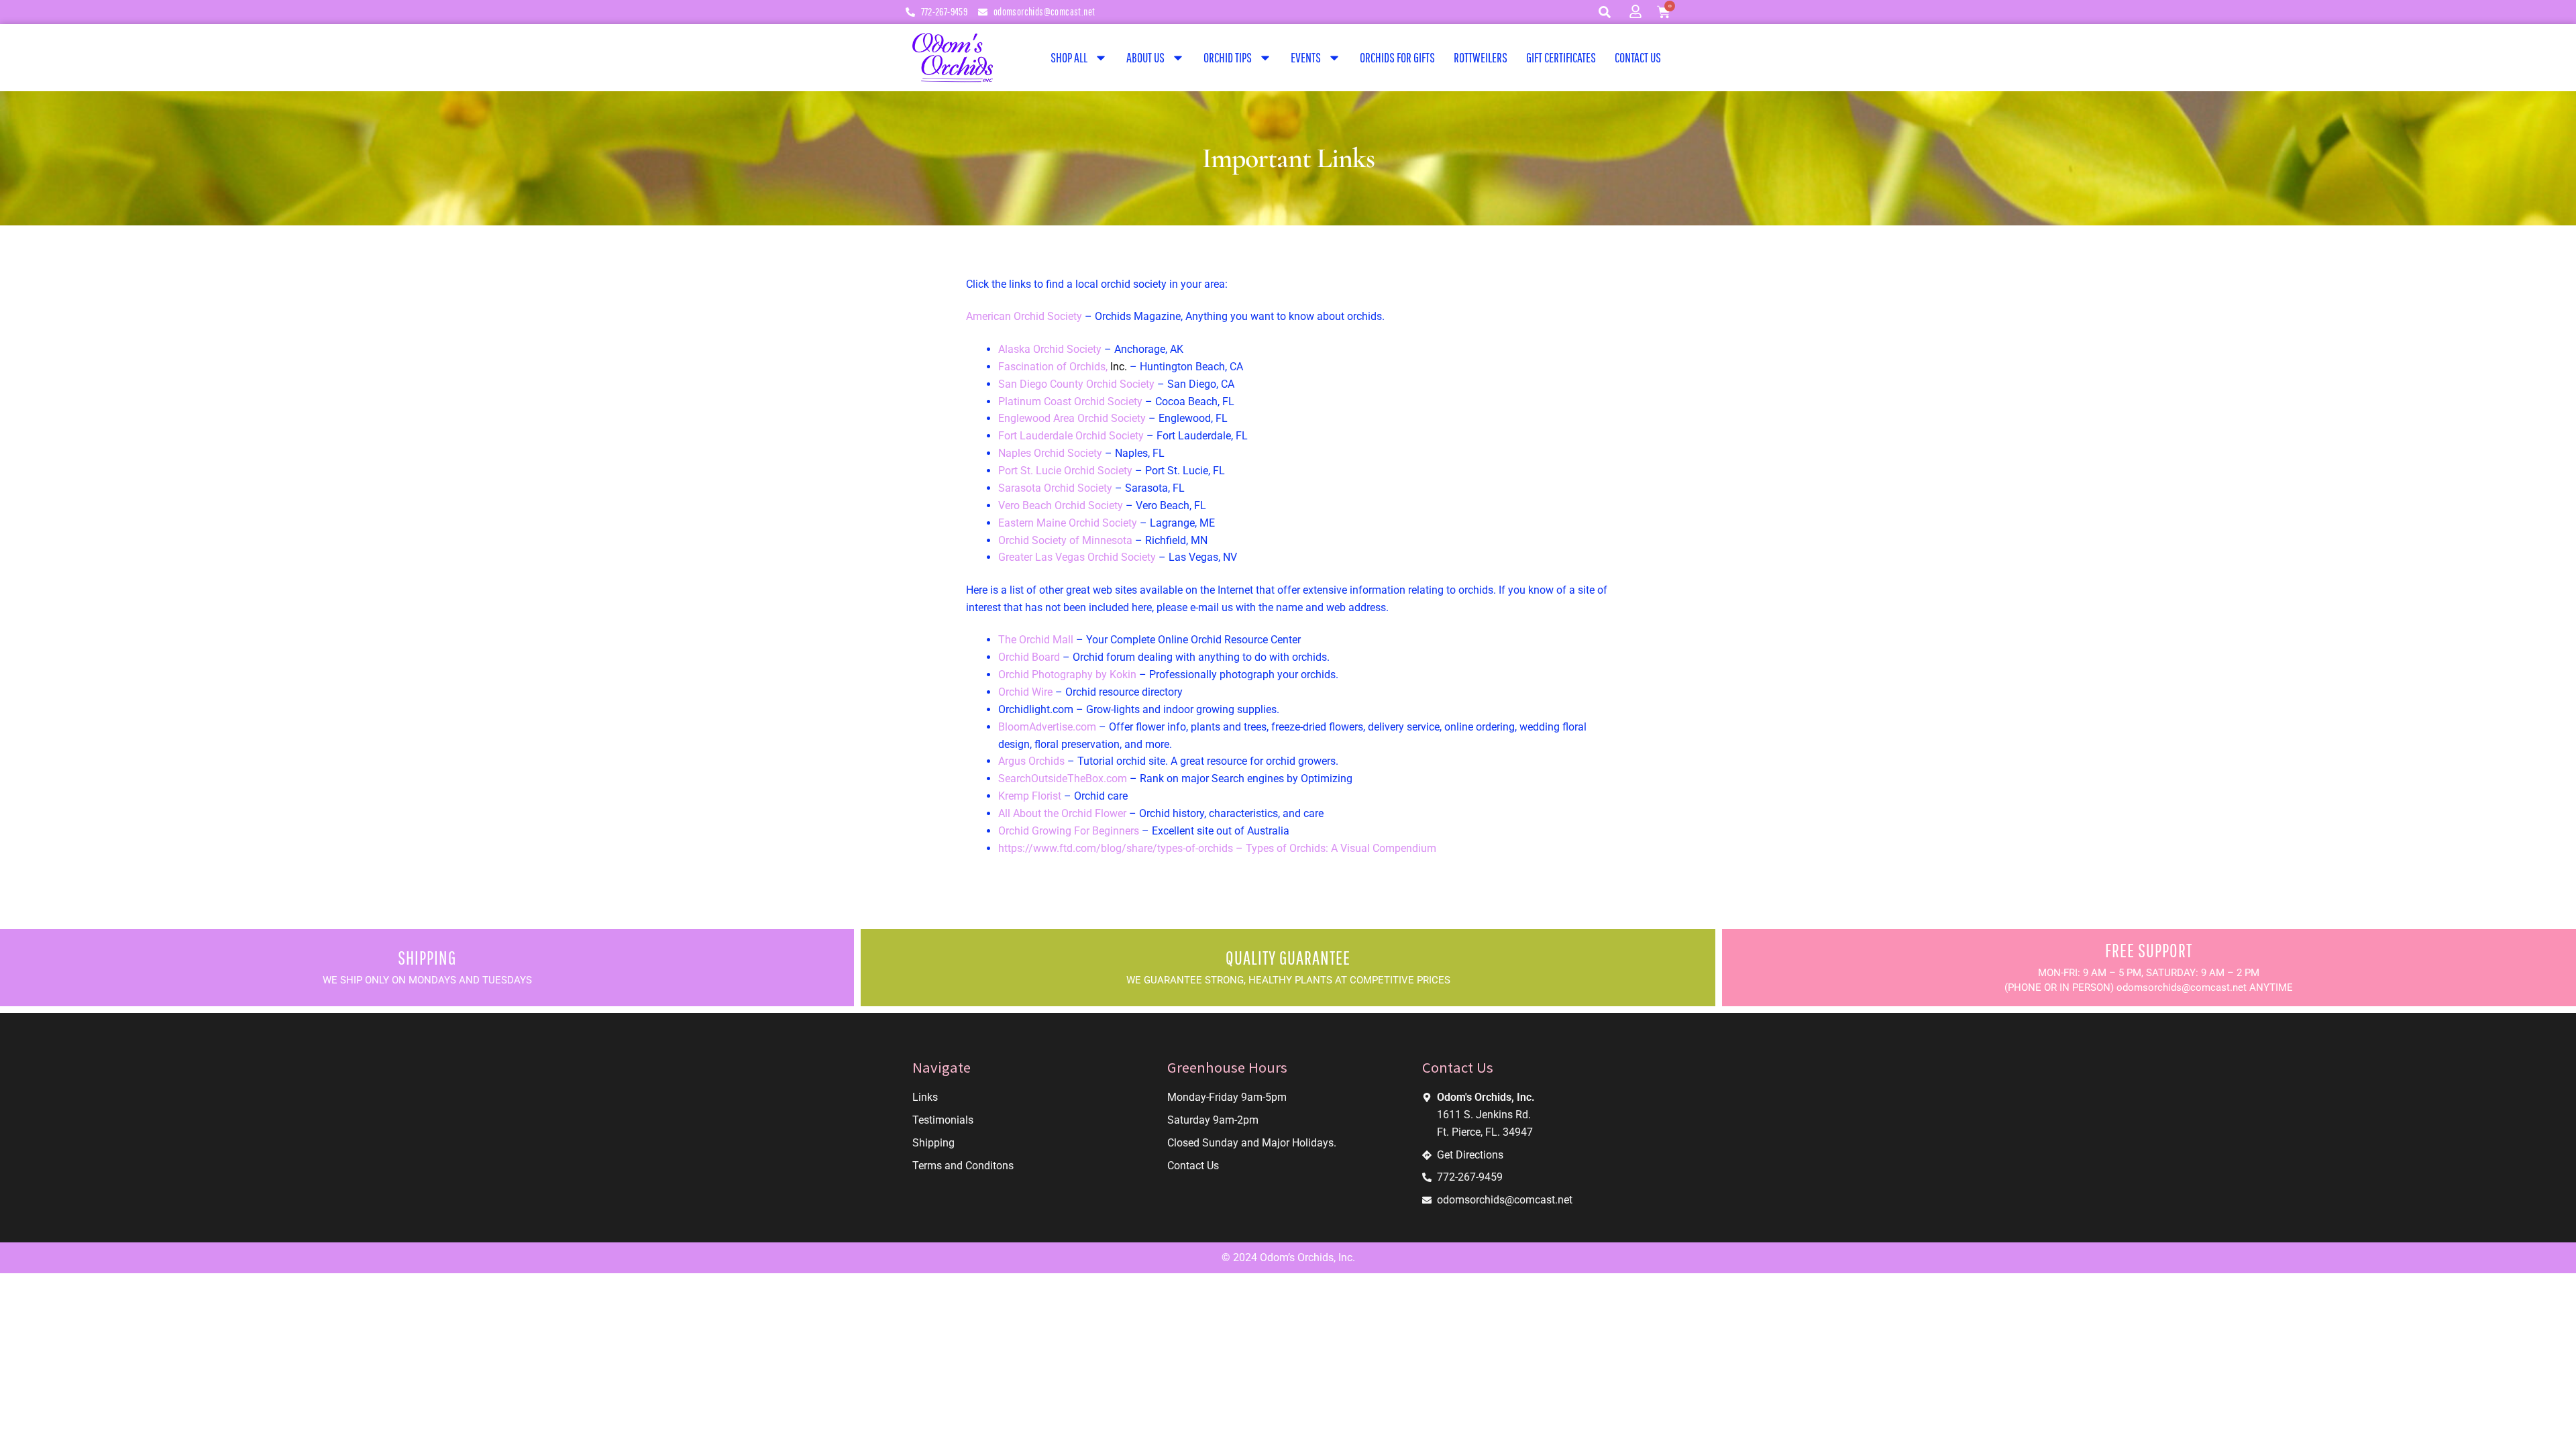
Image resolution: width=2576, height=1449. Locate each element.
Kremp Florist (1030, 796)
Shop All (1069, 57)
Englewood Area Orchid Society (1072, 418)
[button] (1605, 12)
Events (1306, 57)
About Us (1145, 57)
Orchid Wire (1025, 692)
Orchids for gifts (1397, 57)
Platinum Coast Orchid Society (1070, 401)
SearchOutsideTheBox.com (1063, 779)
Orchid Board (1029, 657)
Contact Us (1638, 57)
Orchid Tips (1228, 57)
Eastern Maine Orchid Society (1068, 523)
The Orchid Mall (1036, 640)
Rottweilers (1481, 57)
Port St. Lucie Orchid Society (1065, 471)
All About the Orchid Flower (1062, 813)
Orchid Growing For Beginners (1069, 831)
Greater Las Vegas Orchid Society (1077, 557)
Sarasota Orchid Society (1057, 488)
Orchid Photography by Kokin (1067, 675)
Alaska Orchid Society (1051, 349)
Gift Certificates (1561, 57)
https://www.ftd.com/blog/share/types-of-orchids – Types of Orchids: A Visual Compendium (1217, 848)
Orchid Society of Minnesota (1065, 540)
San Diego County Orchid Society (1076, 384)
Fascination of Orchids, (1064, 367)
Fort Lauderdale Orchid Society (1071, 436)
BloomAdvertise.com (1047, 727)
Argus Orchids (1031, 761)
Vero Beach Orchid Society (1061, 505)
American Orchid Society (1025, 316)
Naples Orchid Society (1050, 453)
